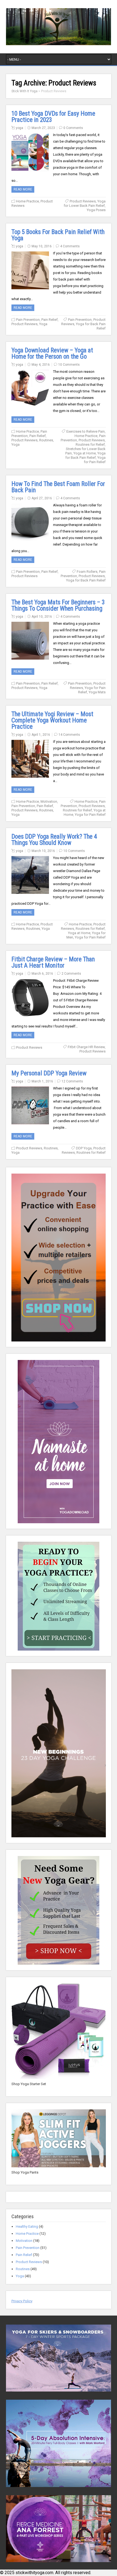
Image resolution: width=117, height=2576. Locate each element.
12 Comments (72, 1081)
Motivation (49, 801)
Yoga (43, 324)
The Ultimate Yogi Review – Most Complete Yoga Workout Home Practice (52, 720)
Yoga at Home (85, 453)
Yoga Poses (96, 210)
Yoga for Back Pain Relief (85, 455)
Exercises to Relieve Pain (86, 431)
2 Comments (71, 974)
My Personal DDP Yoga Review (49, 1073)
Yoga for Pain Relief (95, 460)
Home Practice (27, 201)
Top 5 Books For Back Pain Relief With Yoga (58, 235)
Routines (46, 440)
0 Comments (73, 128)
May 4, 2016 (41, 365)
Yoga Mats (97, 692)
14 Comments (69, 735)
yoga (19, 128)
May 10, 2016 (42, 246)
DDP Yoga (84, 1148)
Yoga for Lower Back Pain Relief (85, 203)
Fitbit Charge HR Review (86, 1047)
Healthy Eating (27, 2226)
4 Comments (70, 246)
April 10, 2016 (42, 617)
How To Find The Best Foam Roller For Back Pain (58, 487)
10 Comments (69, 365)
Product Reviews (83, 201)
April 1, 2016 (41, 735)
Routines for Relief (90, 444)
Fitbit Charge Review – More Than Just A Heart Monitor (53, 962)
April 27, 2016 (42, 498)
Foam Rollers (87, 572)
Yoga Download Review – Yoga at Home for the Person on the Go (52, 353)
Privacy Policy (22, 2301)
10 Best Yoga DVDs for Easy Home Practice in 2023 (53, 117)
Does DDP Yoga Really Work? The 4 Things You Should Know (54, 840)
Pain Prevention (28, 320)
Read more (23, 189)
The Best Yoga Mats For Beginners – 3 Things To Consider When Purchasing (58, 605)
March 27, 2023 (43, 128)
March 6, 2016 (42, 974)
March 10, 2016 (43, 851)
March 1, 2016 (42, 1081)
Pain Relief (50, 320)
